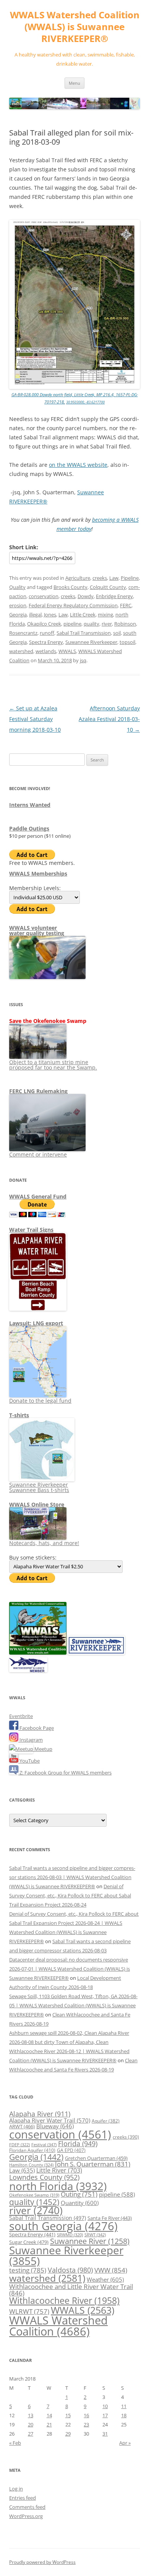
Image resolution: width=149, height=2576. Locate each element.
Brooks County (70, 587)
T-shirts (19, 1415)
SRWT (95, 2235)
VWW (111, 2270)
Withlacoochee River (64, 2300)
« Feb (15, 2443)
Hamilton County (31, 2165)
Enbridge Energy (114, 596)
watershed (21, 651)
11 (124, 2406)
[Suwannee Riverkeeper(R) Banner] (96, 1653)
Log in (16, 2489)
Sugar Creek (29, 2242)
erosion (18, 605)
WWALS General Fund (38, 1196)
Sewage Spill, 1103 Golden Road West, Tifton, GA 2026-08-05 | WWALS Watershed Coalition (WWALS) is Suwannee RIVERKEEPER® (73, 2005)
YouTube (29, 1761)
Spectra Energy (46, 642)
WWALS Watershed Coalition (58, 2326)
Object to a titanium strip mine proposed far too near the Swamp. (53, 1065)
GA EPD (71, 2150)
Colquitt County (108, 587)
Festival (44, 2145)
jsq (83, 660)
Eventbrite (21, 1716)
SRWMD (70, 2235)
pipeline (72, 624)
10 (105, 2406)
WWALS (67, 651)
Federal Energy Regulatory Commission (73, 605)
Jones (50, 615)
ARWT (22, 2126)
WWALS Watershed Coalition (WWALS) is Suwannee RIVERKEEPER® (75, 27)
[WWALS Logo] (38, 1653)
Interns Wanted (30, 805)
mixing (105, 615)
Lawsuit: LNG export (36, 1323)
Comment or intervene (38, 1154)
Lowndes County (44, 2177)
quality (92, 624)
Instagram (31, 1740)
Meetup (43, 1749)
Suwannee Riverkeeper (91, 642)
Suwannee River (90, 2241)
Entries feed (23, 2498)
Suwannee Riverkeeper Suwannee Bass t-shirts (39, 1487)
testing (28, 2270)
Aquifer (106, 2121)
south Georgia (63, 2226)
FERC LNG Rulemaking (38, 1091)
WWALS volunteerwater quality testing (37, 930)
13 (31, 2415)
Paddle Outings (29, 828)
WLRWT (29, 2311)
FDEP (19, 2145)
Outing (79, 2194)
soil (117, 633)
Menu (74, 83)
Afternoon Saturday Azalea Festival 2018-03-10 (109, 719)
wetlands (46, 651)
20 (31, 2424)
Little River (59, 2170)
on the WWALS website (78, 465)
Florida (78, 2144)
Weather (105, 2279)
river (107, 624)
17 (105, 2415)
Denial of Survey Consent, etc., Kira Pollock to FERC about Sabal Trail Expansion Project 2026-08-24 (70, 1895)
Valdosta (70, 2270)
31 (105, 2434)
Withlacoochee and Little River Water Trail (71, 2290)
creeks (100, 578)
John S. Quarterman (93, 2164)
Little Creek (83, 615)
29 (68, 2434)
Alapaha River (40, 2114)
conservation (44, 596)
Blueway (55, 2126)
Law (114, 578)
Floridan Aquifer (32, 2150)
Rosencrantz (23, 633)
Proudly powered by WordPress (42, 2562)
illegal (35, 615)
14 (49, 2415)
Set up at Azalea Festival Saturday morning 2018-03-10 (35, 719)
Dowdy (86, 596)
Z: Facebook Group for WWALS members (65, 1773)
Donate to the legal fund (40, 1401)
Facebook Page (36, 1728)
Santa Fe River (110, 2218)
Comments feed (27, 2507)
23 (86, 2424)
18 (124, 2415)
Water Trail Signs (31, 1230)
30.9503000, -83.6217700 (85, 402)
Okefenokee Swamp (34, 2195)
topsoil (127, 642)
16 (86, 2415)
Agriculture (78, 578)
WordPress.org (26, 2516)
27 (31, 2434)
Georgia (18, 615)
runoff (47, 633)
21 (49, 2424)
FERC (126, 605)
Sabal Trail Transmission (84, 633)
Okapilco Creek (44, 624)
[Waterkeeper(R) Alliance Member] (28, 1670)
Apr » (125, 2443)
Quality (17, 587)
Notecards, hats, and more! (44, 1543)
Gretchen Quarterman (96, 2158)
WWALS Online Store (37, 1504)
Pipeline (130, 578)
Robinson (125, 624)
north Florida (58, 2186)
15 (68, 2415)
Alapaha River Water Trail (50, 2120)
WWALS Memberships (38, 873)
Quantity (80, 2203)
